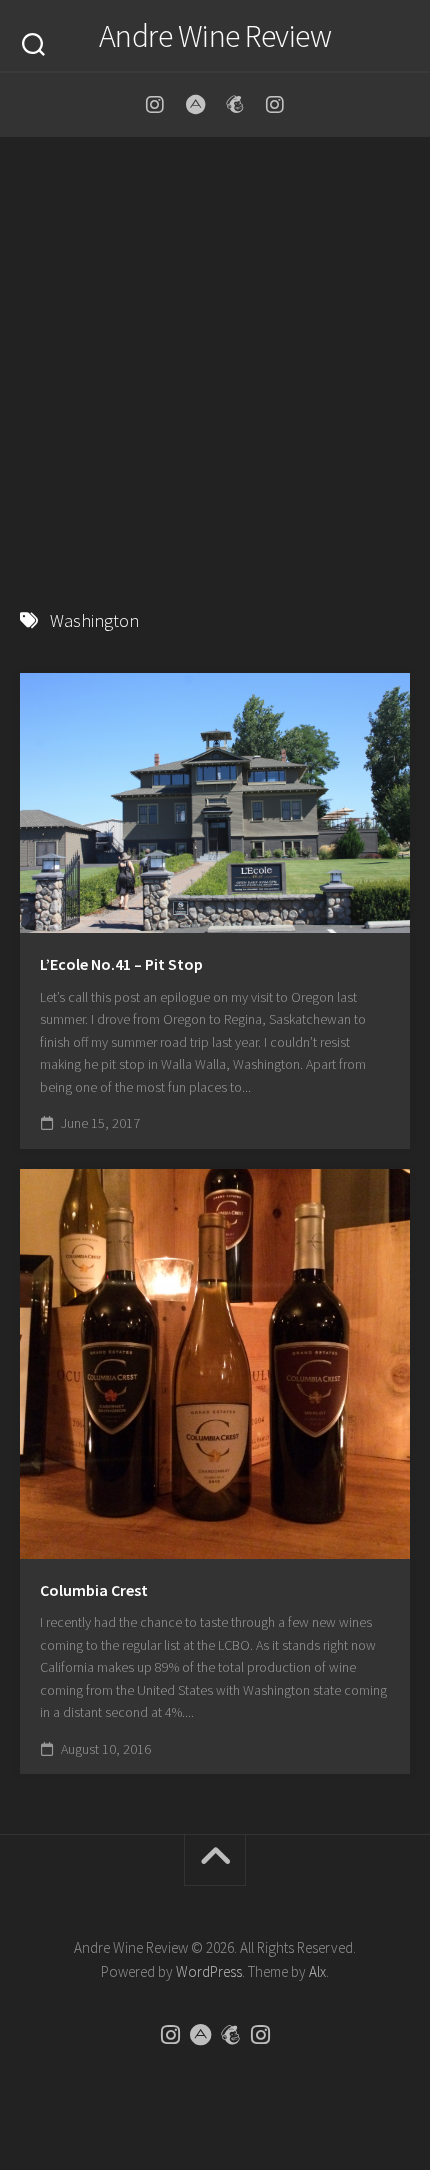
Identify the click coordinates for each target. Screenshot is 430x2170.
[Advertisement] (215, 363)
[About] (195, 105)
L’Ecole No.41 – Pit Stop (121, 964)
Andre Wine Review (215, 36)
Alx (317, 1971)
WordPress (209, 1971)
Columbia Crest (94, 1590)
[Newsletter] (235, 105)
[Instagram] (155, 105)
